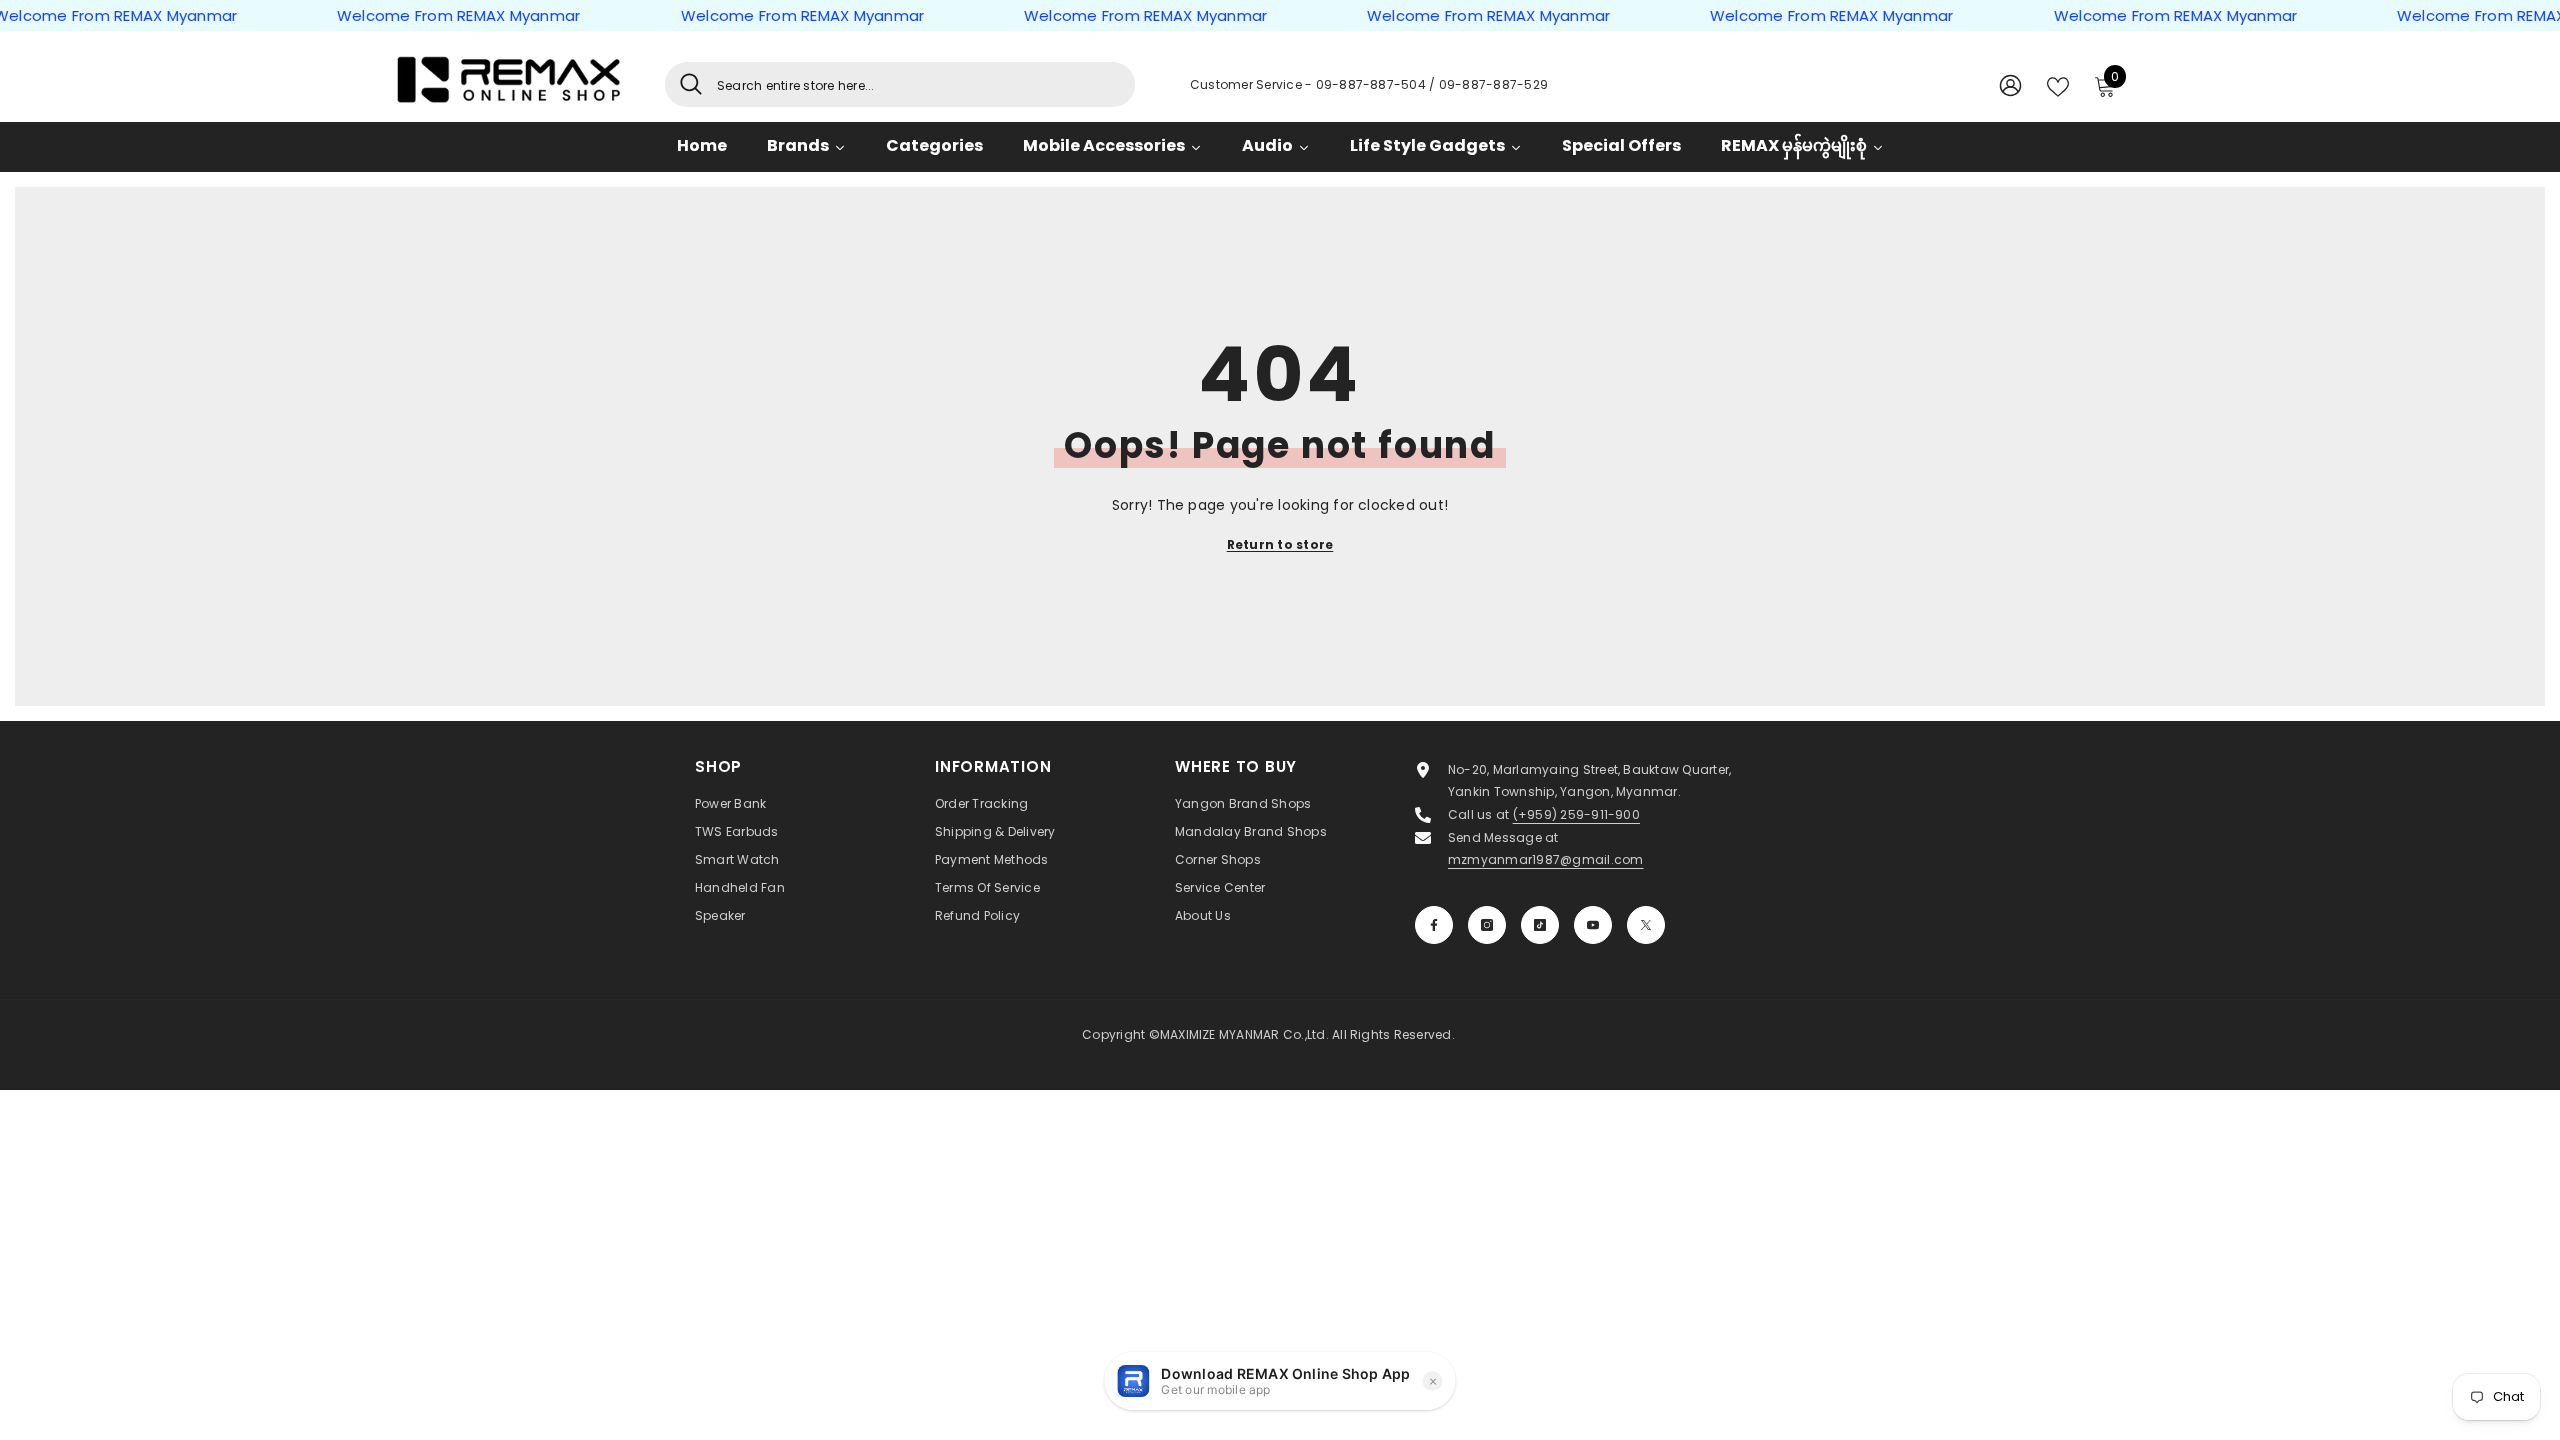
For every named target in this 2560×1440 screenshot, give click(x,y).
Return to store (1280, 544)
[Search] (900, 84)
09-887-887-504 (1373, 84)
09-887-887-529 (1493, 84)
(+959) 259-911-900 (1576, 814)
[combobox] (918, 84)
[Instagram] (1487, 925)
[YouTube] (1593, 925)
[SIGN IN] (2010, 84)
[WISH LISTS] (2058, 85)
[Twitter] (1646, 925)
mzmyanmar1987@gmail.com (1546, 859)
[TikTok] (1540, 925)
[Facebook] (1434, 925)
